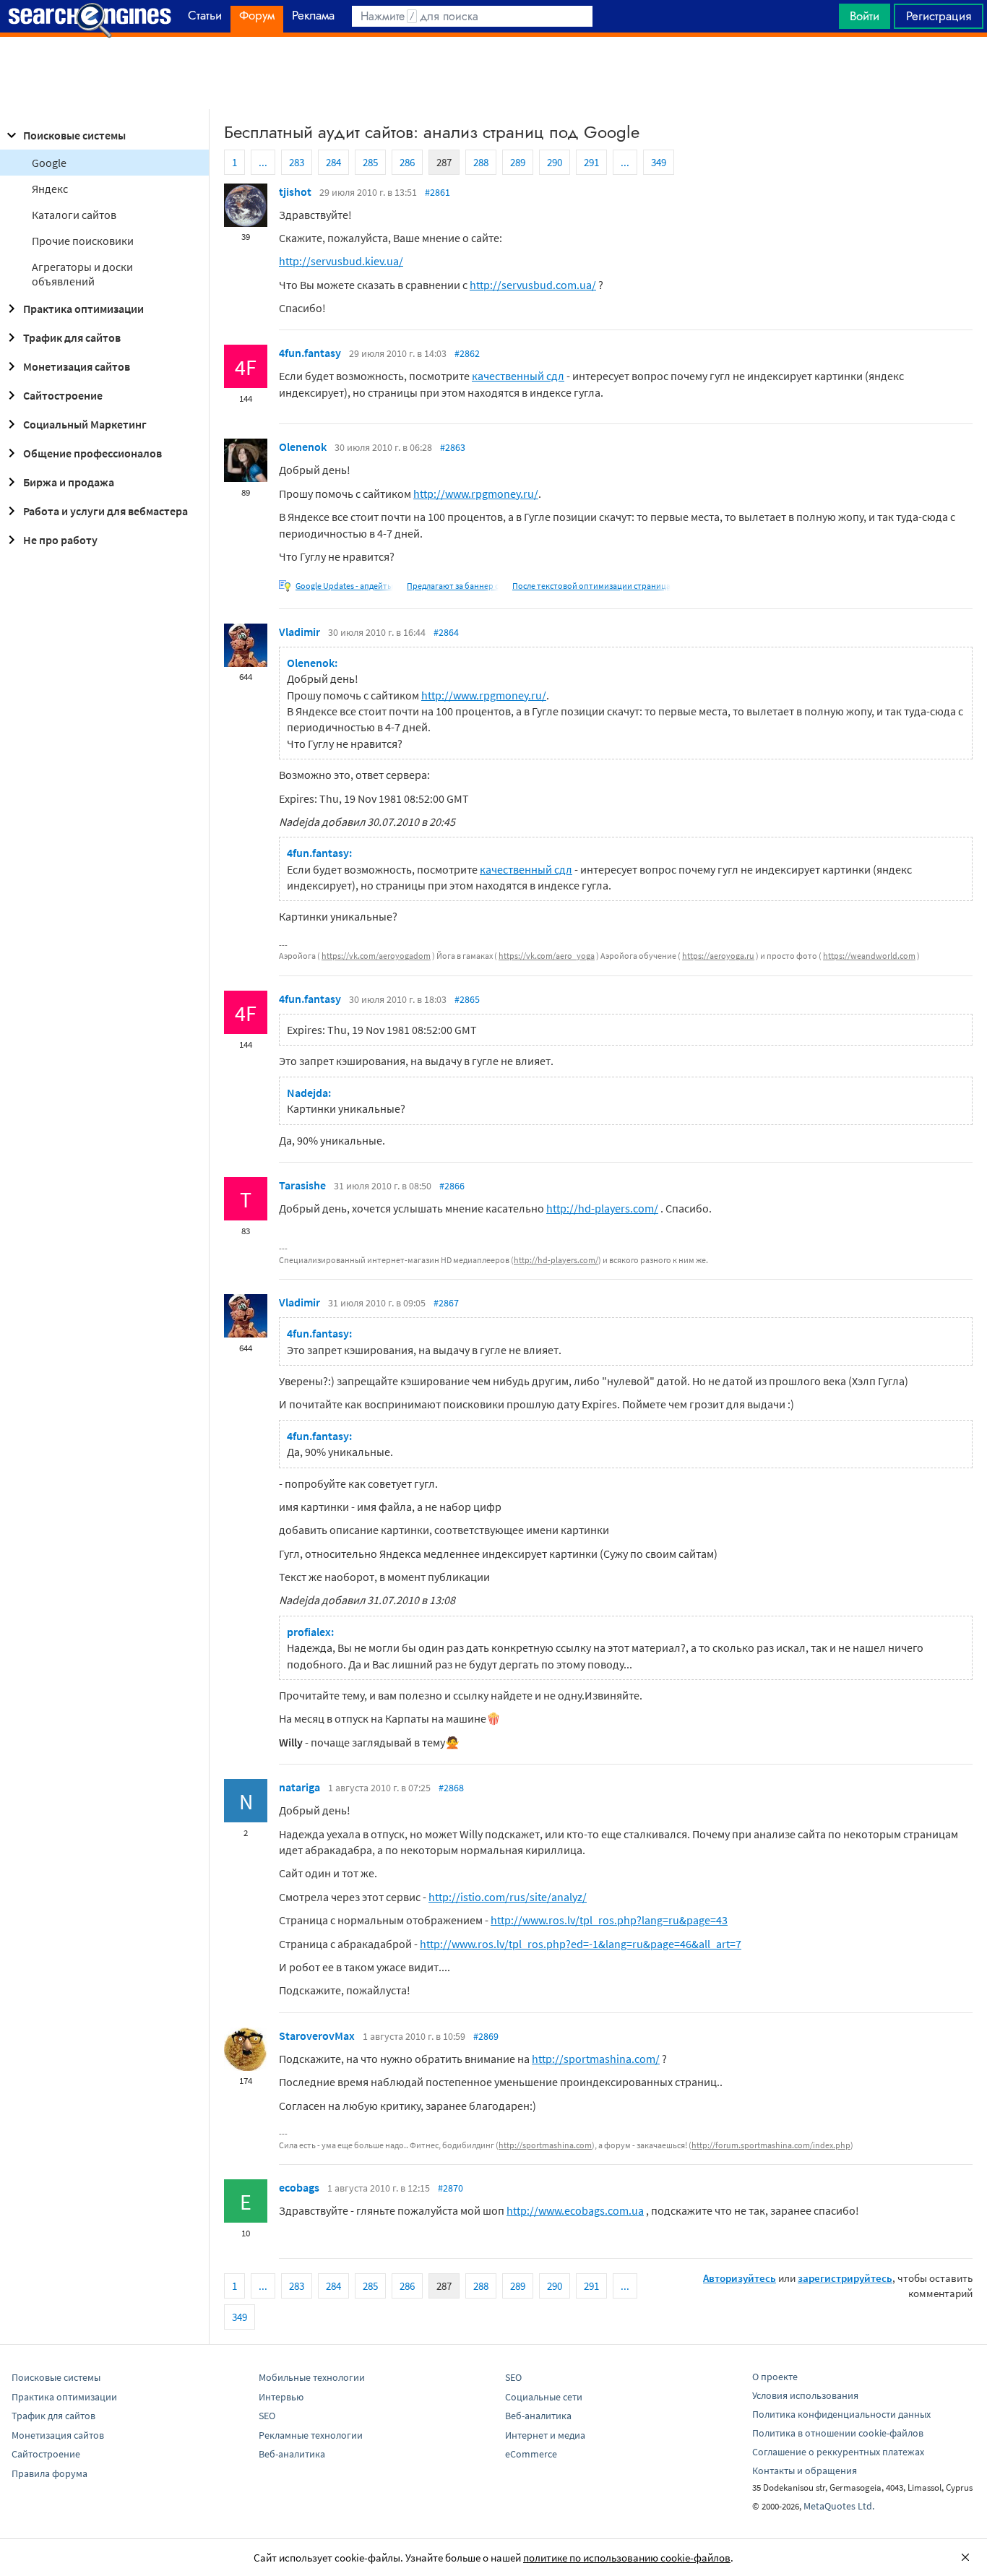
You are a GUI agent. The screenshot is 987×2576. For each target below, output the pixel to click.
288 (481, 162)
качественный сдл (518, 376)
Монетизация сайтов (77, 366)
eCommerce (531, 2454)
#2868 (451, 1788)
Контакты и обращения (805, 2471)
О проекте (775, 2377)
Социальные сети (544, 2397)
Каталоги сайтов (74, 215)
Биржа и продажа (69, 482)
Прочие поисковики (83, 241)
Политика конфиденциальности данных (841, 2414)
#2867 (446, 1303)
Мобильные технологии (312, 2377)
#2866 (452, 1186)
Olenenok (303, 447)
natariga (299, 1787)
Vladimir (299, 632)
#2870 (451, 2188)
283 (297, 162)
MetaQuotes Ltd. (839, 2506)
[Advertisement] (493, 73)
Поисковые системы (74, 135)
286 (407, 162)
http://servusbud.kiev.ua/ (341, 261)
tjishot (295, 191)
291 (591, 162)
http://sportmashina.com (545, 2145)
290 (555, 162)
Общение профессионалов (92, 453)
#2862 (467, 353)
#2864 (446, 632)
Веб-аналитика (292, 2454)
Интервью (281, 2397)
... (263, 162)
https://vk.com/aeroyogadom (376, 956)
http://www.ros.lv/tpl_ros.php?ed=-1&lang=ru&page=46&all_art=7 (581, 1944)
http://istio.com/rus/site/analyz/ (508, 1897)
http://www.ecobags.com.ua (575, 2210)
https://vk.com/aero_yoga (547, 956)
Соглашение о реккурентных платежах (838, 2452)
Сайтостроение (63, 395)
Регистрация (939, 16)
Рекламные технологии (311, 2435)
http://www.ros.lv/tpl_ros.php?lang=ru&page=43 (609, 1920)
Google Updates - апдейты (344, 586)
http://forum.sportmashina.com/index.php (771, 2145)
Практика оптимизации (83, 309)
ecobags (299, 2187)
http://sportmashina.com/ (596, 2059)
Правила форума (49, 2473)
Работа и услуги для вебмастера (105, 511)
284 (333, 162)
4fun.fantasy (310, 353)
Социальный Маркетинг (85, 424)
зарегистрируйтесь (845, 2278)
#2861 (438, 192)
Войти (865, 16)
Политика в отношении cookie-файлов (838, 2433)
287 (444, 162)
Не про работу (60, 540)
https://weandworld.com (869, 956)
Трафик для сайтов (72, 337)
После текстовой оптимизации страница (591, 586)
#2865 (467, 999)
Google (49, 163)
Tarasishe (302, 1185)
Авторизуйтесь (740, 2278)
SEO (267, 2416)
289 (518, 162)
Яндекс (50, 189)
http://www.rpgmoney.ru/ (476, 494)
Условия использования (805, 2395)
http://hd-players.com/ (602, 1208)
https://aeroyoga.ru (718, 956)
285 (370, 162)
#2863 (453, 447)
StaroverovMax (317, 2036)
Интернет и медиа (545, 2435)
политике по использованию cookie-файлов (627, 2558)
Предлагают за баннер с (453, 586)
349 (659, 162)
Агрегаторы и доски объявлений (82, 274)
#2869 (486, 2036)
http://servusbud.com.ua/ (533, 285)
